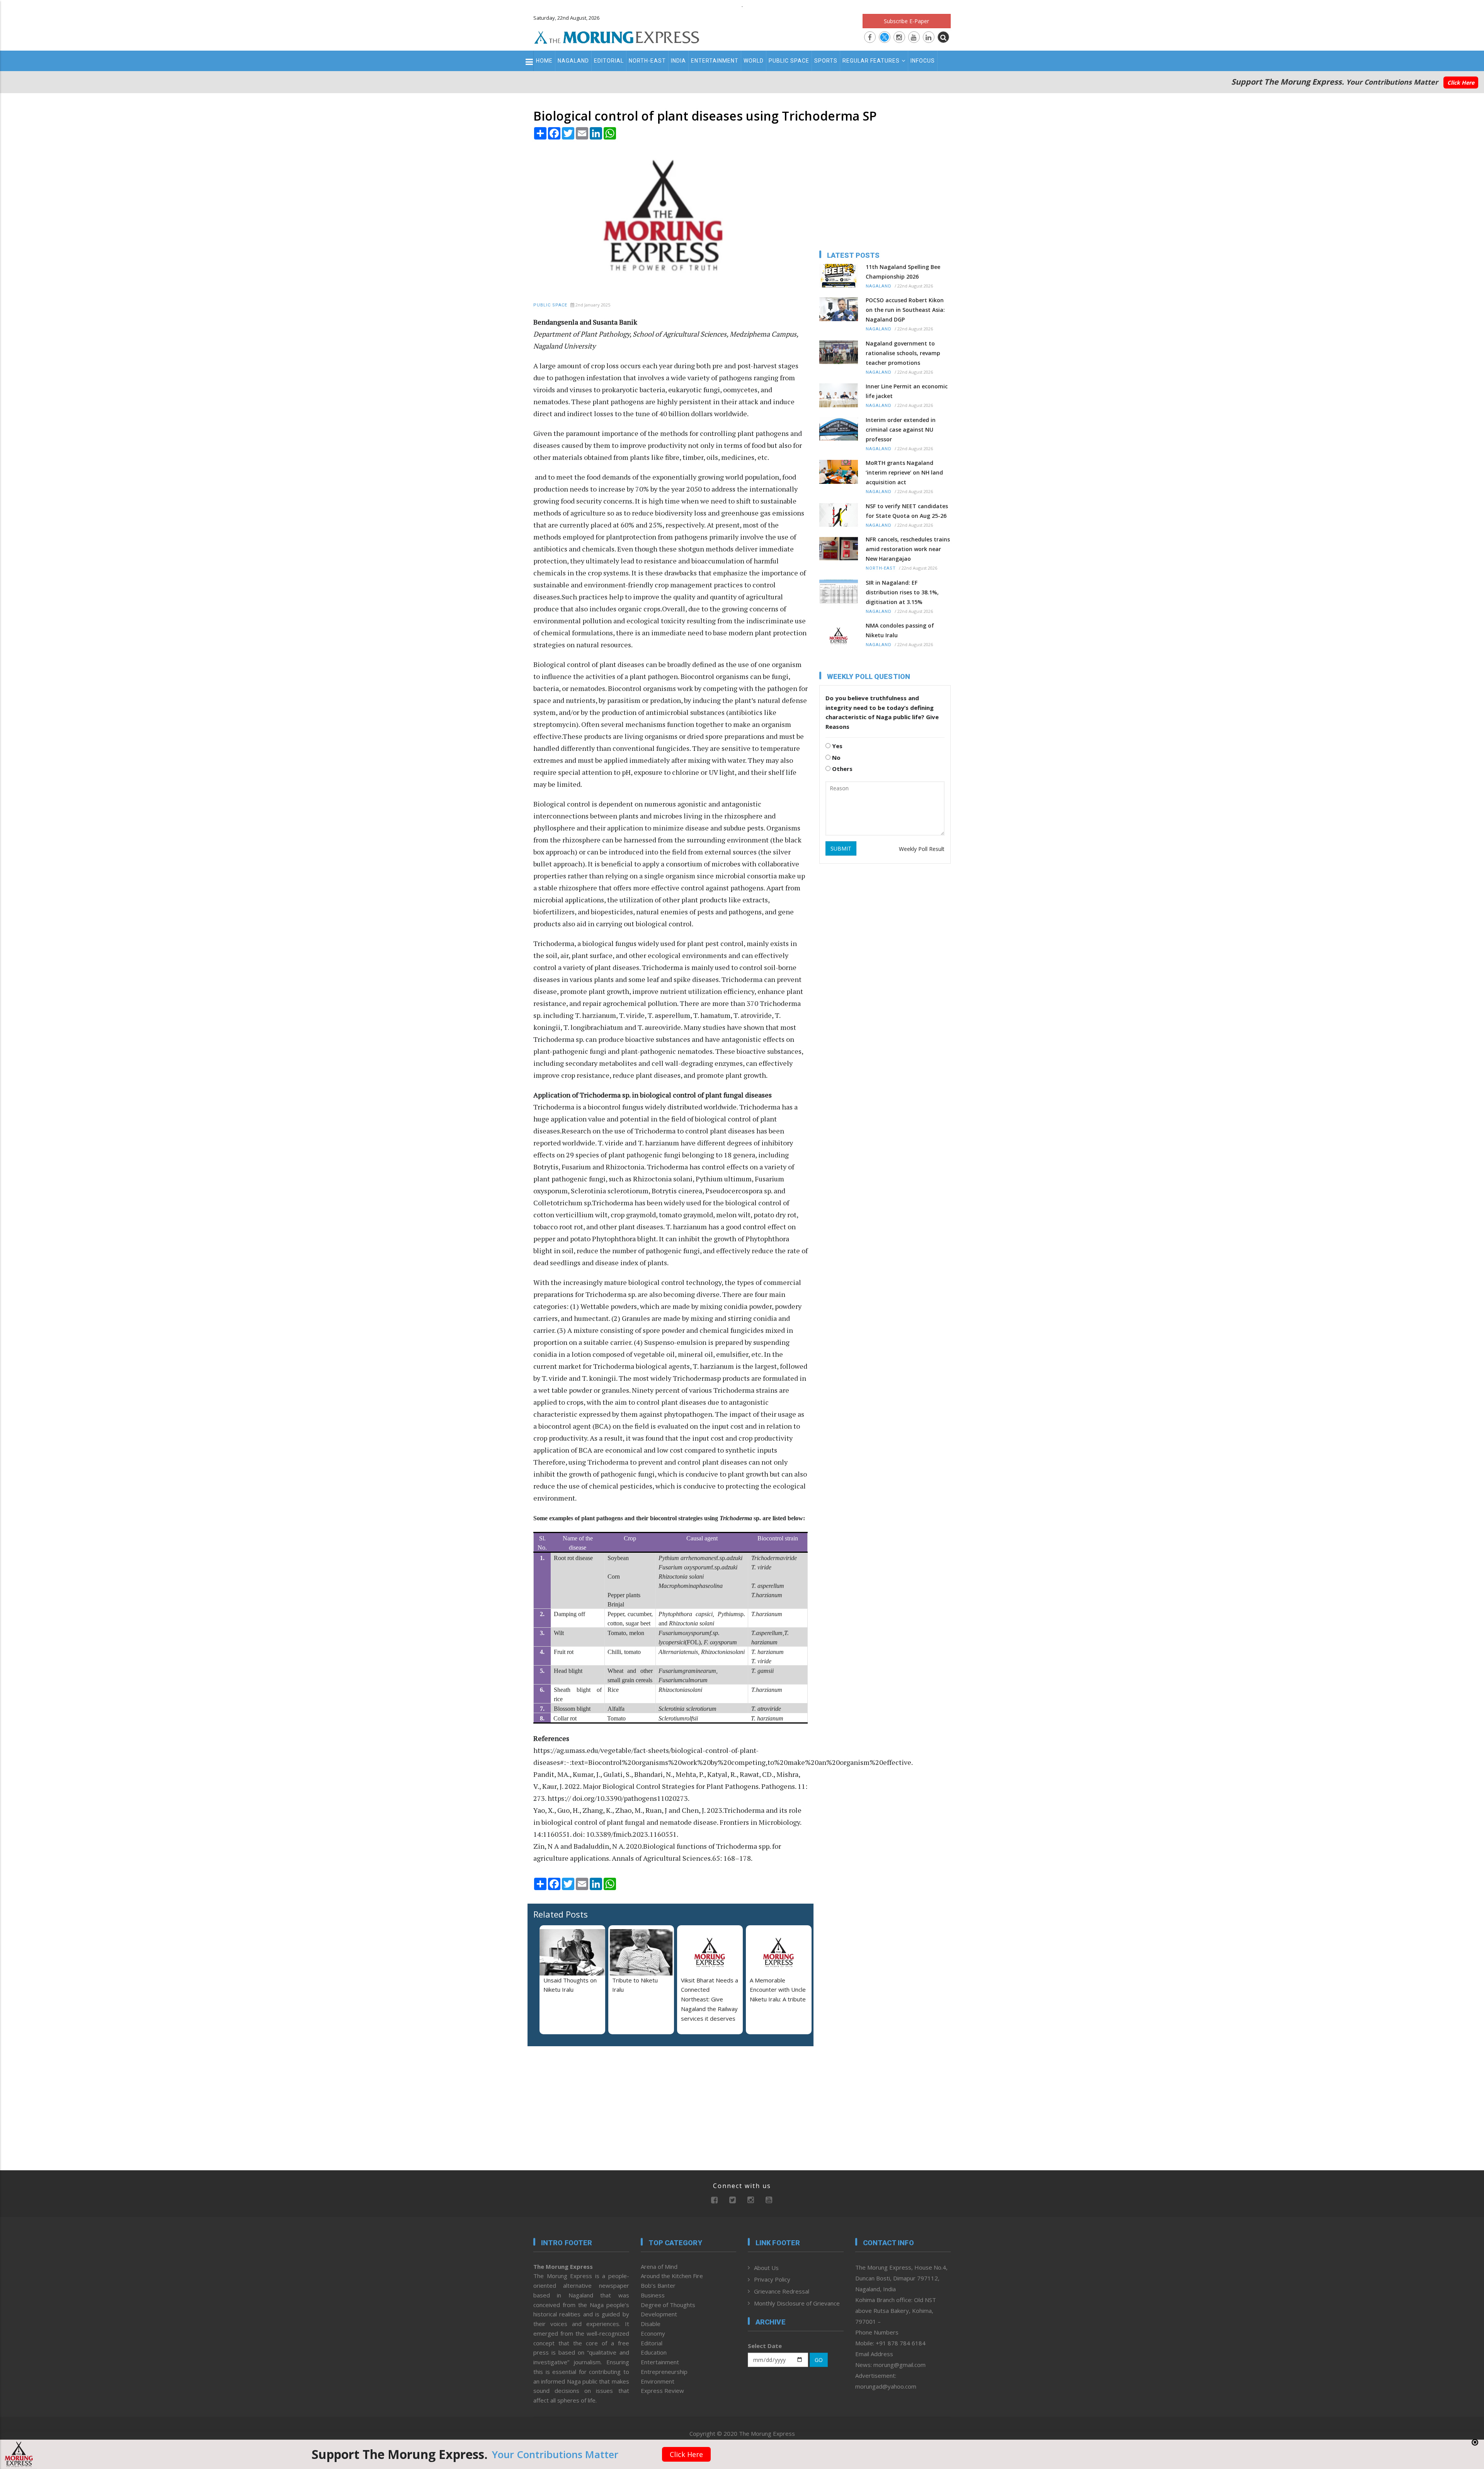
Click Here (1461, 83)
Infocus (923, 61)
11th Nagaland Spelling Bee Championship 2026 (903, 272)
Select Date (765, 2346)
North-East (647, 61)
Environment (658, 2381)
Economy (653, 2333)
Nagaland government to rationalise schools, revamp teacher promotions (903, 353)
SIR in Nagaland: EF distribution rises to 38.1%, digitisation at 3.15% (902, 592)
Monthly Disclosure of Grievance (797, 2303)
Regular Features (871, 61)
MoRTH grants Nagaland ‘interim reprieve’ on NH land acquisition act (904, 472)
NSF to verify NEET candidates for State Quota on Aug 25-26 (907, 511)
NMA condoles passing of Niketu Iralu (900, 630)
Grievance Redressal (782, 2291)
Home (544, 61)
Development (659, 2314)
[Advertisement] (499, 1211)
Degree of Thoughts (668, 2305)
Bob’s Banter (658, 2285)
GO (819, 2360)
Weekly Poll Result (922, 849)
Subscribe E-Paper (906, 21)
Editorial (609, 61)
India (678, 61)
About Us (766, 2268)
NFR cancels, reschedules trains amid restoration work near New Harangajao (908, 549)
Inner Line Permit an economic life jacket (907, 391)
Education (654, 2352)
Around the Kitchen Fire (672, 2276)
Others (842, 769)
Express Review (662, 2391)
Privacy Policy (772, 2279)
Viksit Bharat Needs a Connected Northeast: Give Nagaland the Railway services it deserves (710, 1999)
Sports (826, 61)
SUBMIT (841, 848)
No (836, 757)
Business (653, 2295)
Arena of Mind (659, 2267)
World (754, 61)
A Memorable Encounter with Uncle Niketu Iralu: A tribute (778, 1990)
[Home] (617, 36)
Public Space (789, 61)
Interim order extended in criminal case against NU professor (901, 430)
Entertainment (715, 61)
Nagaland (573, 61)
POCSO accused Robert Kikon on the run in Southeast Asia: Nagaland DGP (905, 310)
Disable (651, 2324)
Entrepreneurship (664, 2372)
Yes (836, 746)
